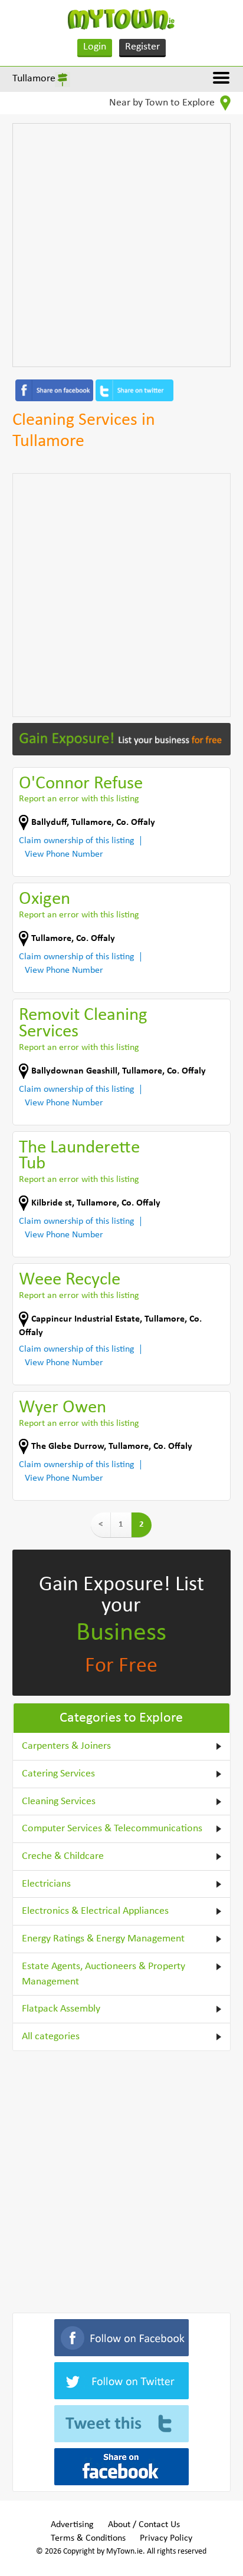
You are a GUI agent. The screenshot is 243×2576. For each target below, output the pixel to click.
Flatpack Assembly (61, 2009)
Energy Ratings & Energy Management (103, 1939)
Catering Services (58, 1774)
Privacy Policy (166, 2538)
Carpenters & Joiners (66, 1746)
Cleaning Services (59, 1801)
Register (142, 47)
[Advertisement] (121, 245)
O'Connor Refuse (81, 784)
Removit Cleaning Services (83, 1024)
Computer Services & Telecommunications (112, 1829)
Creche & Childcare (63, 1856)
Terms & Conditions (88, 2538)
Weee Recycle (70, 1280)
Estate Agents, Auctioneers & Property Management (104, 1974)
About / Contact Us (144, 2525)
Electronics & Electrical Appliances (95, 1911)
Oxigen (45, 899)
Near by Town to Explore (163, 103)
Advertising (72, 2525)
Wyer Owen (63, 1408)
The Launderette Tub (79, 1156)
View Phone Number (64, 854)
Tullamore (34, 79)
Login (95, 47)
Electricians (46, 1884)
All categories (51, 2037)
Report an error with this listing (79, 799)
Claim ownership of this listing (77, 841)
